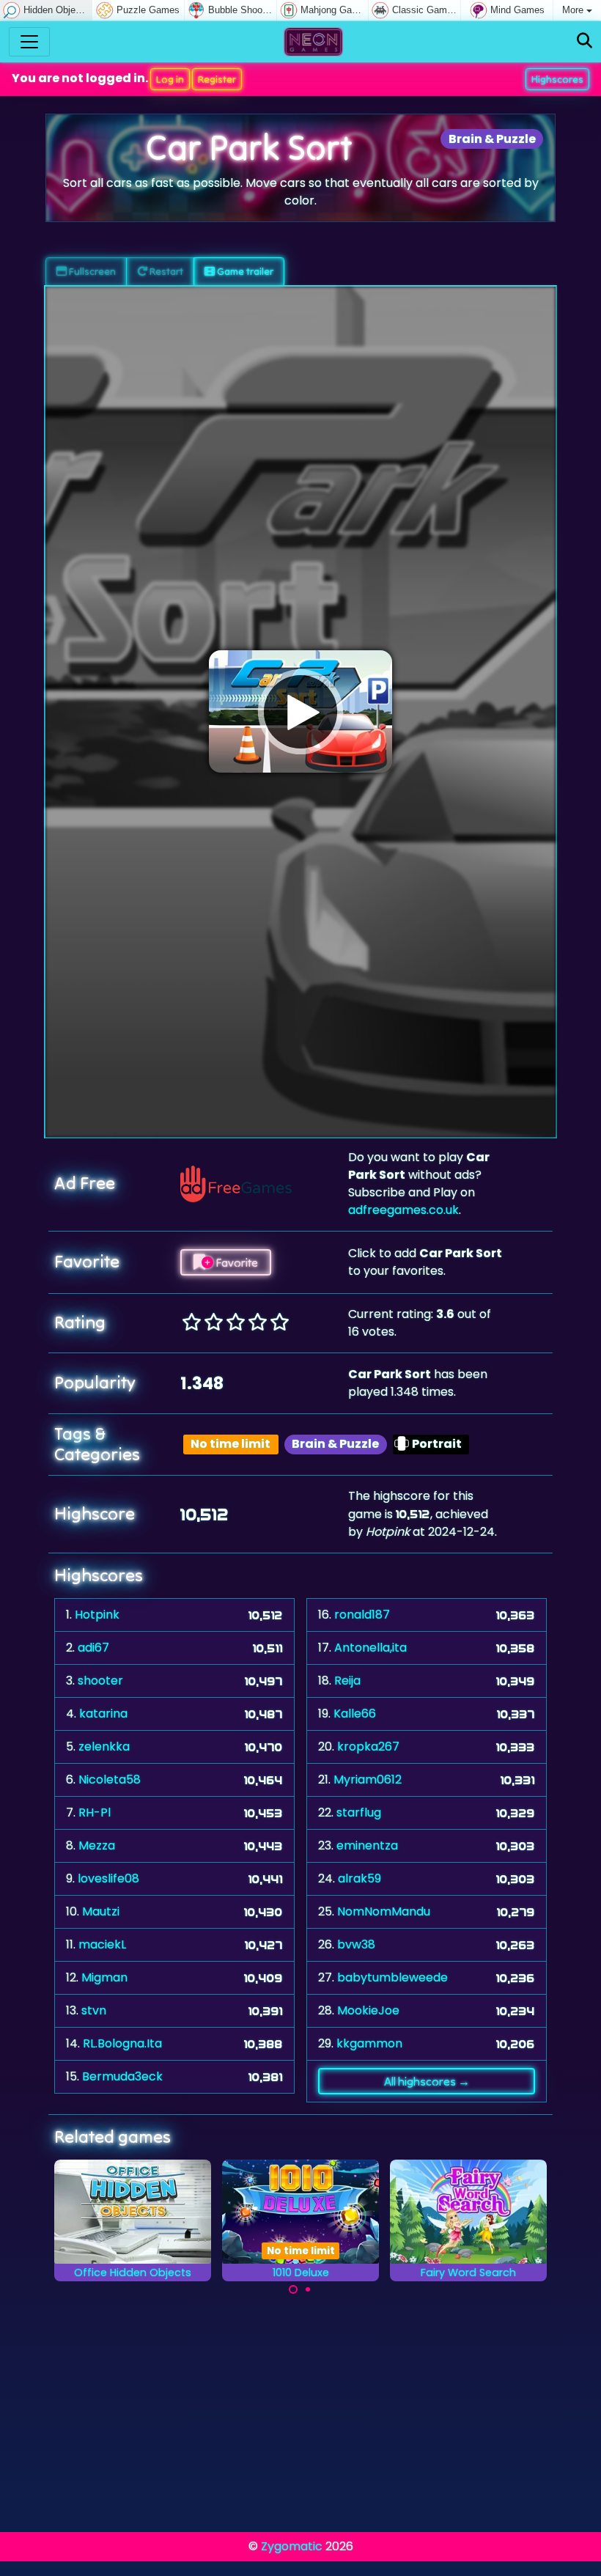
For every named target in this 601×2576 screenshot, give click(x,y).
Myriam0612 (368, 1780)
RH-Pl (95, 1813)
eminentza (367, 1845)
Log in (170, 79)
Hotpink (97, 1615)
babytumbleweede (392, 1977)
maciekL (102, 1944)
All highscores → (427, 2081)
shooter (100, 1681)
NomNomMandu (384, 1911)
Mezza (97, 1845)
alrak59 (360, 1878)
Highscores (557, 79)
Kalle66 (355, 1714)
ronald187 (362, 1615)
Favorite (236, 1262)
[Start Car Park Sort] (300, 712)
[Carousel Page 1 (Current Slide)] (293, 2289)
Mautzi (101, 1911)
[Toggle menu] (29, 42)
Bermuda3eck (122, 2076)
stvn (94, 2010)
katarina (103, 1714)
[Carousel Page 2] (308, 2289)
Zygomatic (292, 2546)
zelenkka (104, 1747)
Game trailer (244, 271)
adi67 (93, 1648)
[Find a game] (585, 41)
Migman (104, 1977)
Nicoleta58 (110, 1780)
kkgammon (369, 2043)
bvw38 (356, 1944)
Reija (347, 1681)
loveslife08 (108, 1878)
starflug (359, 1813)
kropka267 (368, 1747)
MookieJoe (368, 2010)
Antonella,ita (370, 1648)
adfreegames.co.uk (403, 1210)
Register (217, 79)
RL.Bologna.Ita (122, 2043)
